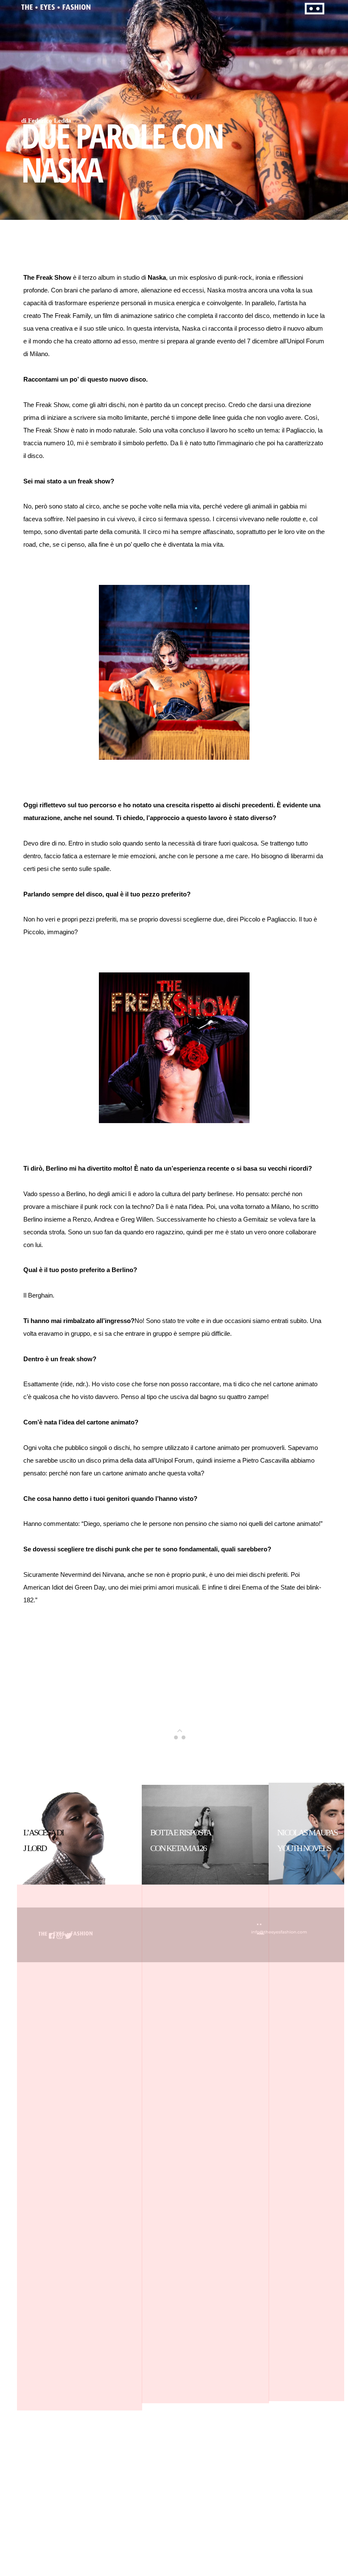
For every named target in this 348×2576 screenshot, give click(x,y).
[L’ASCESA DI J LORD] (79, 1908)
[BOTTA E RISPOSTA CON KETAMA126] (205, 1908)
